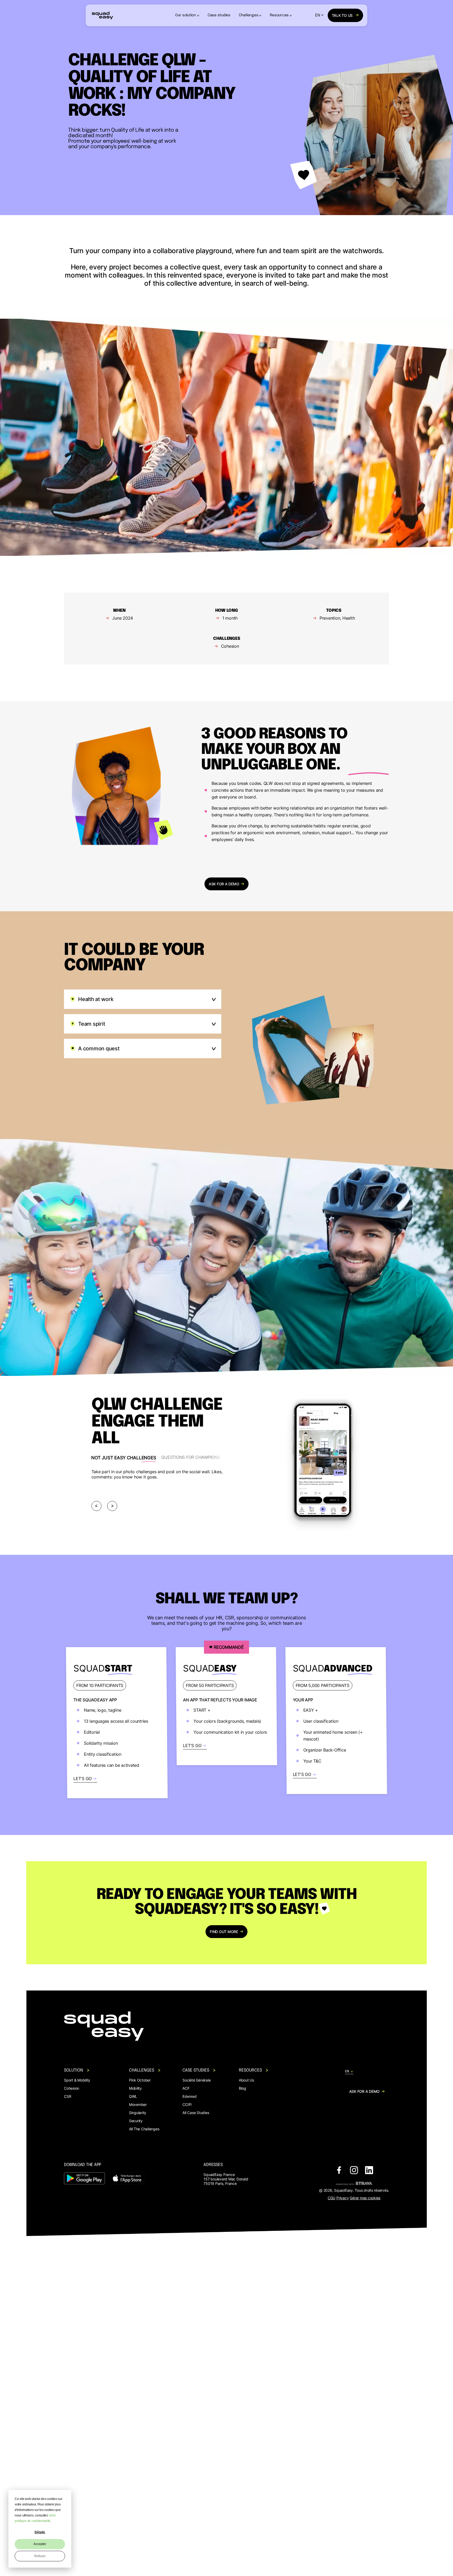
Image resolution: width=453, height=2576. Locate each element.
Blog (242, 2088)
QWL (133, 2096)
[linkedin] (369, 2171)
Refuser (40, 2556)
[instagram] (354, 2171)
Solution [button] (74, 2070)
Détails (40, 2532)
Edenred (189, 2096)
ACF (186, 2088)
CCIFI (187, 2104)
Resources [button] (279, 15)
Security (136, 2121)
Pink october (140, 2080)
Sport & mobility (77, 2080)
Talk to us (342, 15)
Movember (138, 2104)
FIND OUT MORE (224, 1932)
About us (246, 2080)
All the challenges (144, 2129)
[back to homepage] (102, 15)
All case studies (196, 2113)
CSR (68, 2096)
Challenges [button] (249, 15)
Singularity (138, 2113)
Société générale (196, 2080)
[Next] (112, 1506)
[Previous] (96, 1506)
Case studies (219, 15)
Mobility (135, 2088)
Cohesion (72, 2088)
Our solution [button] (186, 15)
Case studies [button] (196, 2070)
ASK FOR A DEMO (224, 884)
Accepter (40, 2544)
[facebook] (339, 2171)
